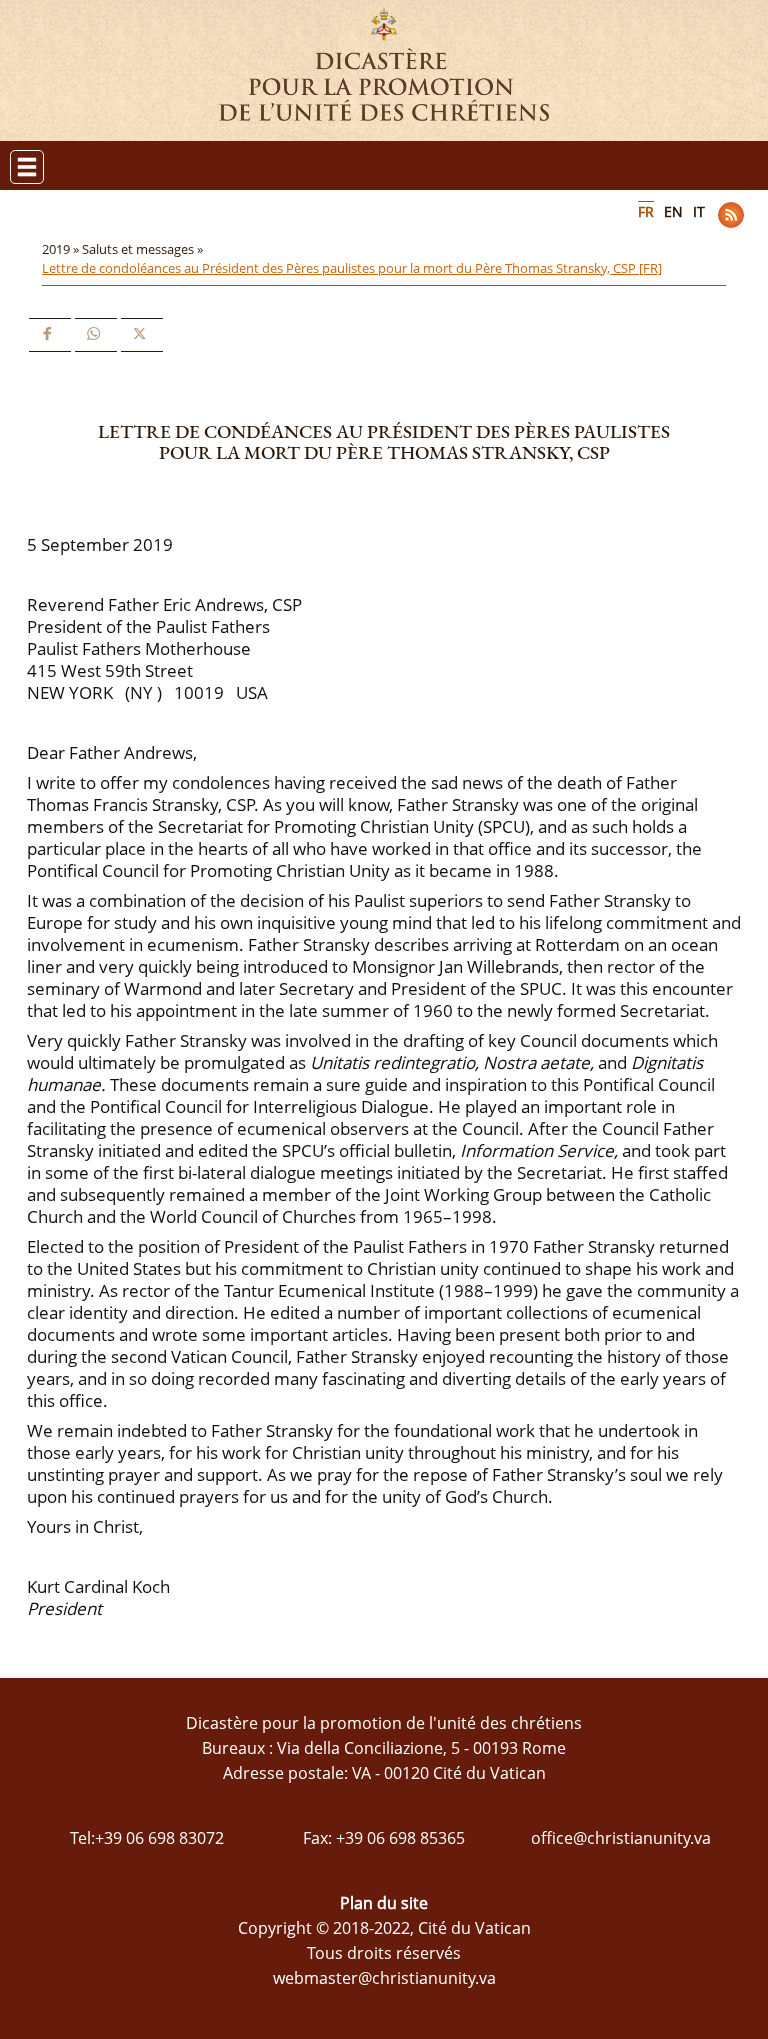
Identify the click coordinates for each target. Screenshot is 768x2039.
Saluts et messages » (144, 249)
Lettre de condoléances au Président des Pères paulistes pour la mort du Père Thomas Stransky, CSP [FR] (352, 268)
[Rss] (731, 215)
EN (673, 211)
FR (646, 211)
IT (699, 211)
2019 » (62, 249)
